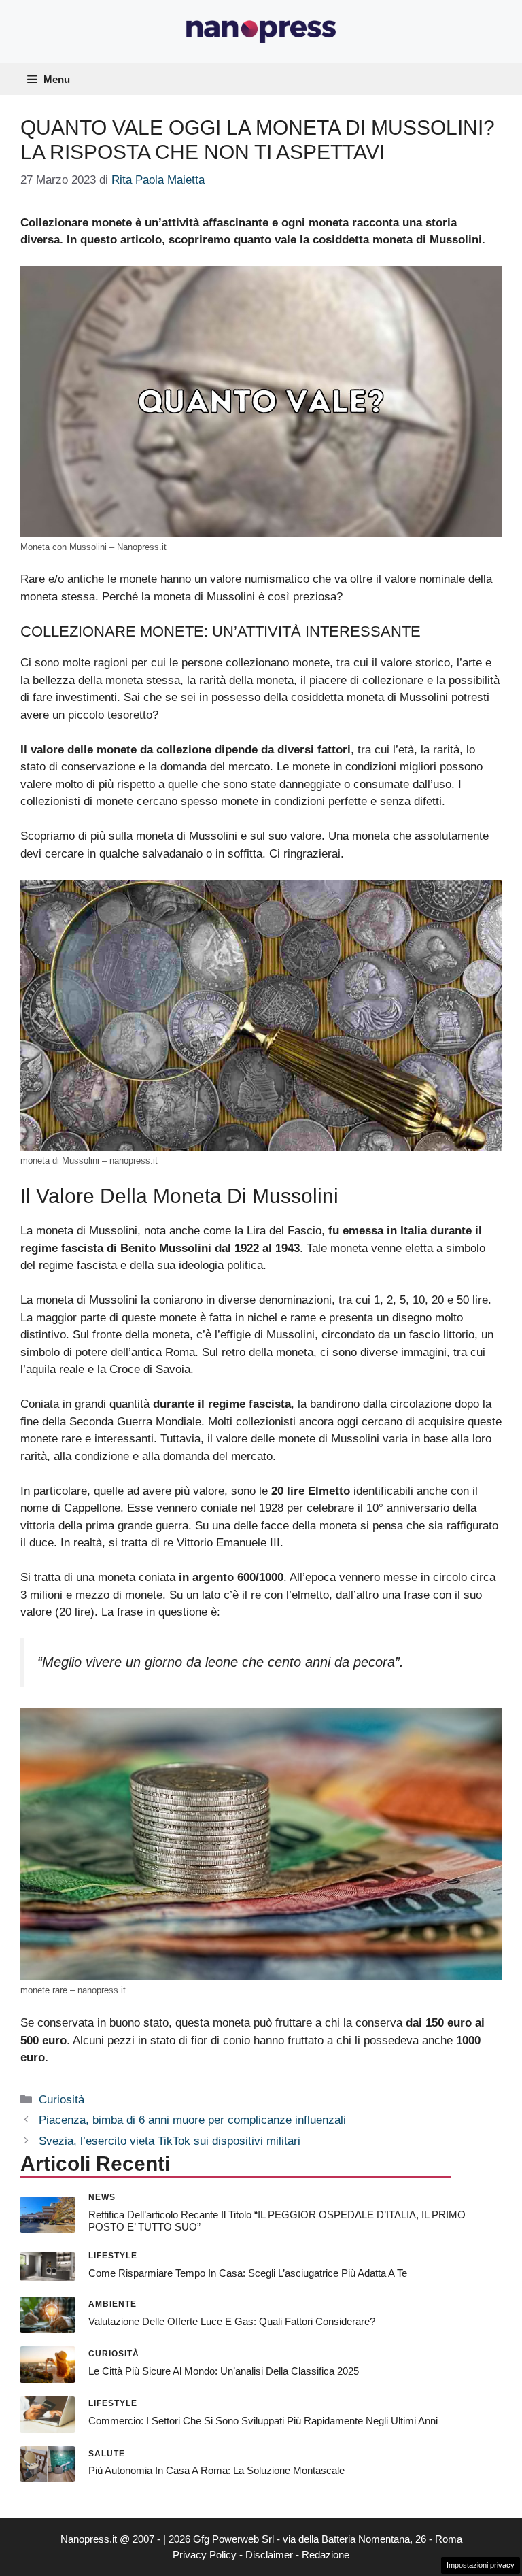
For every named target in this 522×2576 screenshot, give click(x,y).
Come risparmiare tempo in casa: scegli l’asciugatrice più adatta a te (248, 2273)
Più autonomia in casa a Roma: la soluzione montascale (216, 2470)
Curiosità (62, 2100)
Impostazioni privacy (481, 2565)
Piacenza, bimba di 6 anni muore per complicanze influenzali (192, 2120)
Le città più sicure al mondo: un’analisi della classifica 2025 (224, 2371)
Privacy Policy (205, 2555)
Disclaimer (269, 2555)
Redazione (326, 2555)
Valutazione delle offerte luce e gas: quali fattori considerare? (232, 2321)
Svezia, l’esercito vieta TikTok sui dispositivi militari (170, 2141)
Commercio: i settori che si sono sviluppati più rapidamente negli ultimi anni (263, 2421)
